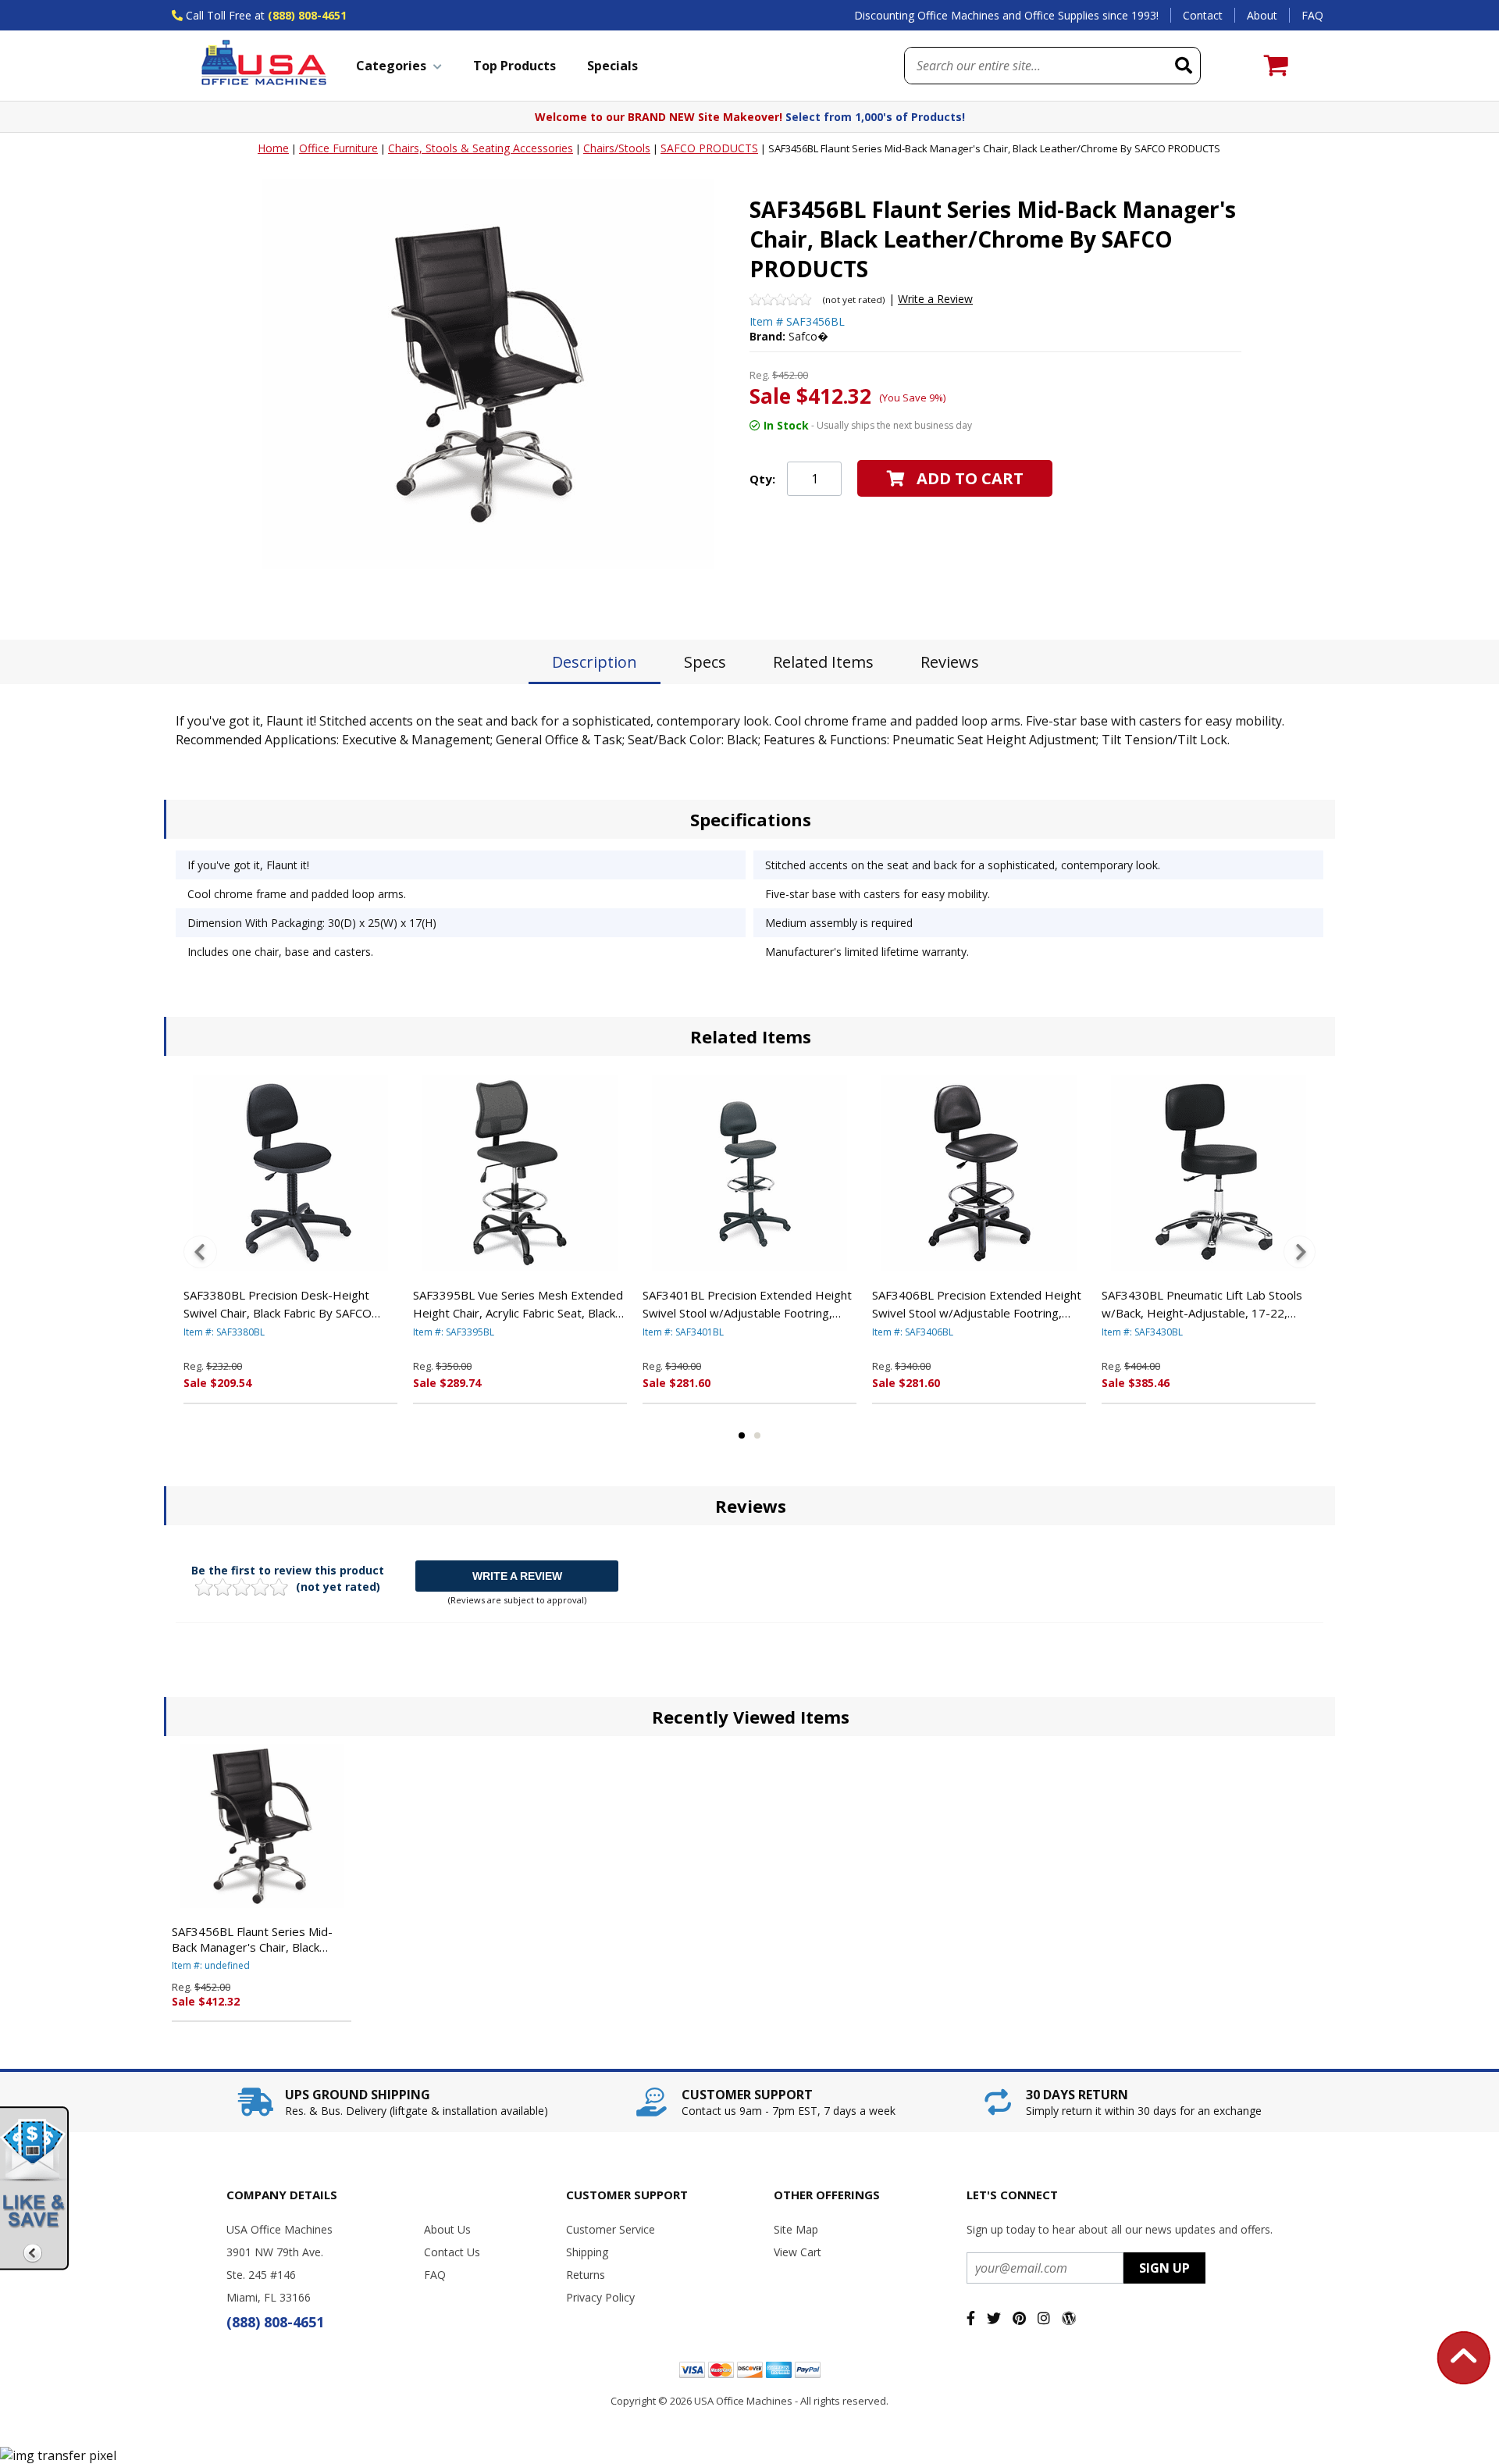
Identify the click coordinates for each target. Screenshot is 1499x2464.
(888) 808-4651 (307, 15)
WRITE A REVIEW (517, 1576)
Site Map (796, 2229)
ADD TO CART (970, 478)
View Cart (798, 2252)
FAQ (1312, 15)
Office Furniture (338, 148)
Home (273, 148)
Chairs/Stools (617, 148)
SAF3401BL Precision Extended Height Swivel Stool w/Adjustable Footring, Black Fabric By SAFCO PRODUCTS (747, 1304)
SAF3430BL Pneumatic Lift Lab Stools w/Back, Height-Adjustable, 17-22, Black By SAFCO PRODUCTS (1202, 1304)
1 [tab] (742, 1435)
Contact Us (452, 2252)
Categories (391, 66)
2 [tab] (757, 1435)
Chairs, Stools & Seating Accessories (481, 148)
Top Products (515, 66)
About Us (447, 2229)
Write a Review (935, 299)
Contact (1203, 15)
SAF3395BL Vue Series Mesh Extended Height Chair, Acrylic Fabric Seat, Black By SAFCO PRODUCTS (518, 1304)
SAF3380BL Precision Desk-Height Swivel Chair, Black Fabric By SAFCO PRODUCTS (278, 1304)
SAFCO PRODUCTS (709, 148)
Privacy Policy (600, 2297)
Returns (586, 2275)
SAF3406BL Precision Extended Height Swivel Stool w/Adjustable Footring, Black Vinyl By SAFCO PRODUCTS (977, 1304)
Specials (612, 66)
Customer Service (611, 2229)
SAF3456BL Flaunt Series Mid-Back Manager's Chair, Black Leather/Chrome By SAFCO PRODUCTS (252, 1939)
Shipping (587, 2252)
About (1262, 15)
